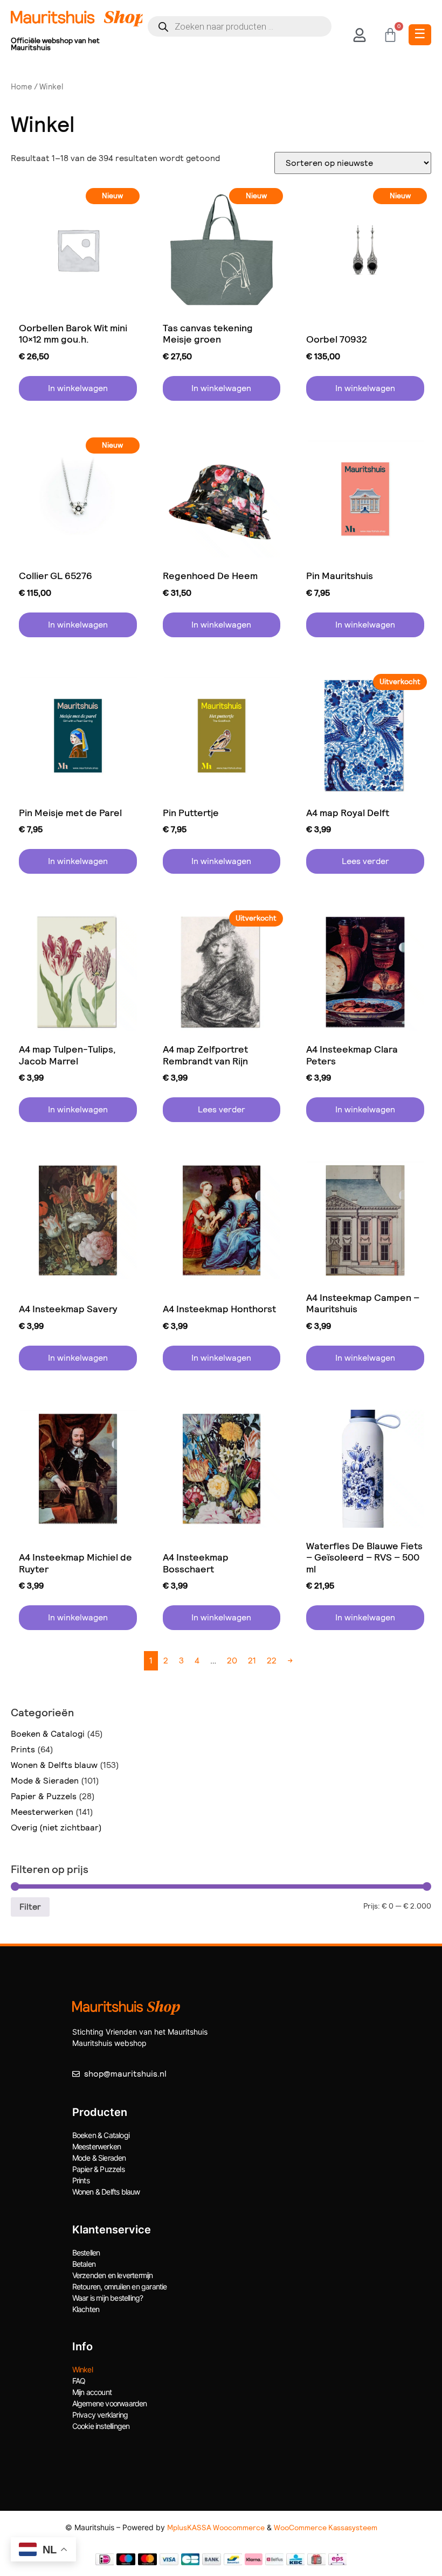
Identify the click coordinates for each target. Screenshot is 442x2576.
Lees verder (365, 861)
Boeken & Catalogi (48, 1734)
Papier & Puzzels (44, 1796)
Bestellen (86, 2253)
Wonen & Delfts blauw (54, 1765)
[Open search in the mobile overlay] (240, 26)
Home (22, 87)
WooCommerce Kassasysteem (326, 2528)
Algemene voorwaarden (110, 2403)
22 (272, 1661)
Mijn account (92, 2392)
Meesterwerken (42, 1812)
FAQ (79, 2381)
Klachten (86, 2309)
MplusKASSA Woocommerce (216, 2528)
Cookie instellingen (101, 2426)
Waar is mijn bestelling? (108, 2298)
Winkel (82, 2369)
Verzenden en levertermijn (113, 2275)
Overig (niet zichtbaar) (56, 1827)
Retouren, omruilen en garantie (120, 2286)
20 (232, 1661)
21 (252, 1661)
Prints (23, 1749)
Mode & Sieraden (45, 1781)
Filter (30, 1907)
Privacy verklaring (100, 2415)
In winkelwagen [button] (78, 388)
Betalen (84, 2264)
